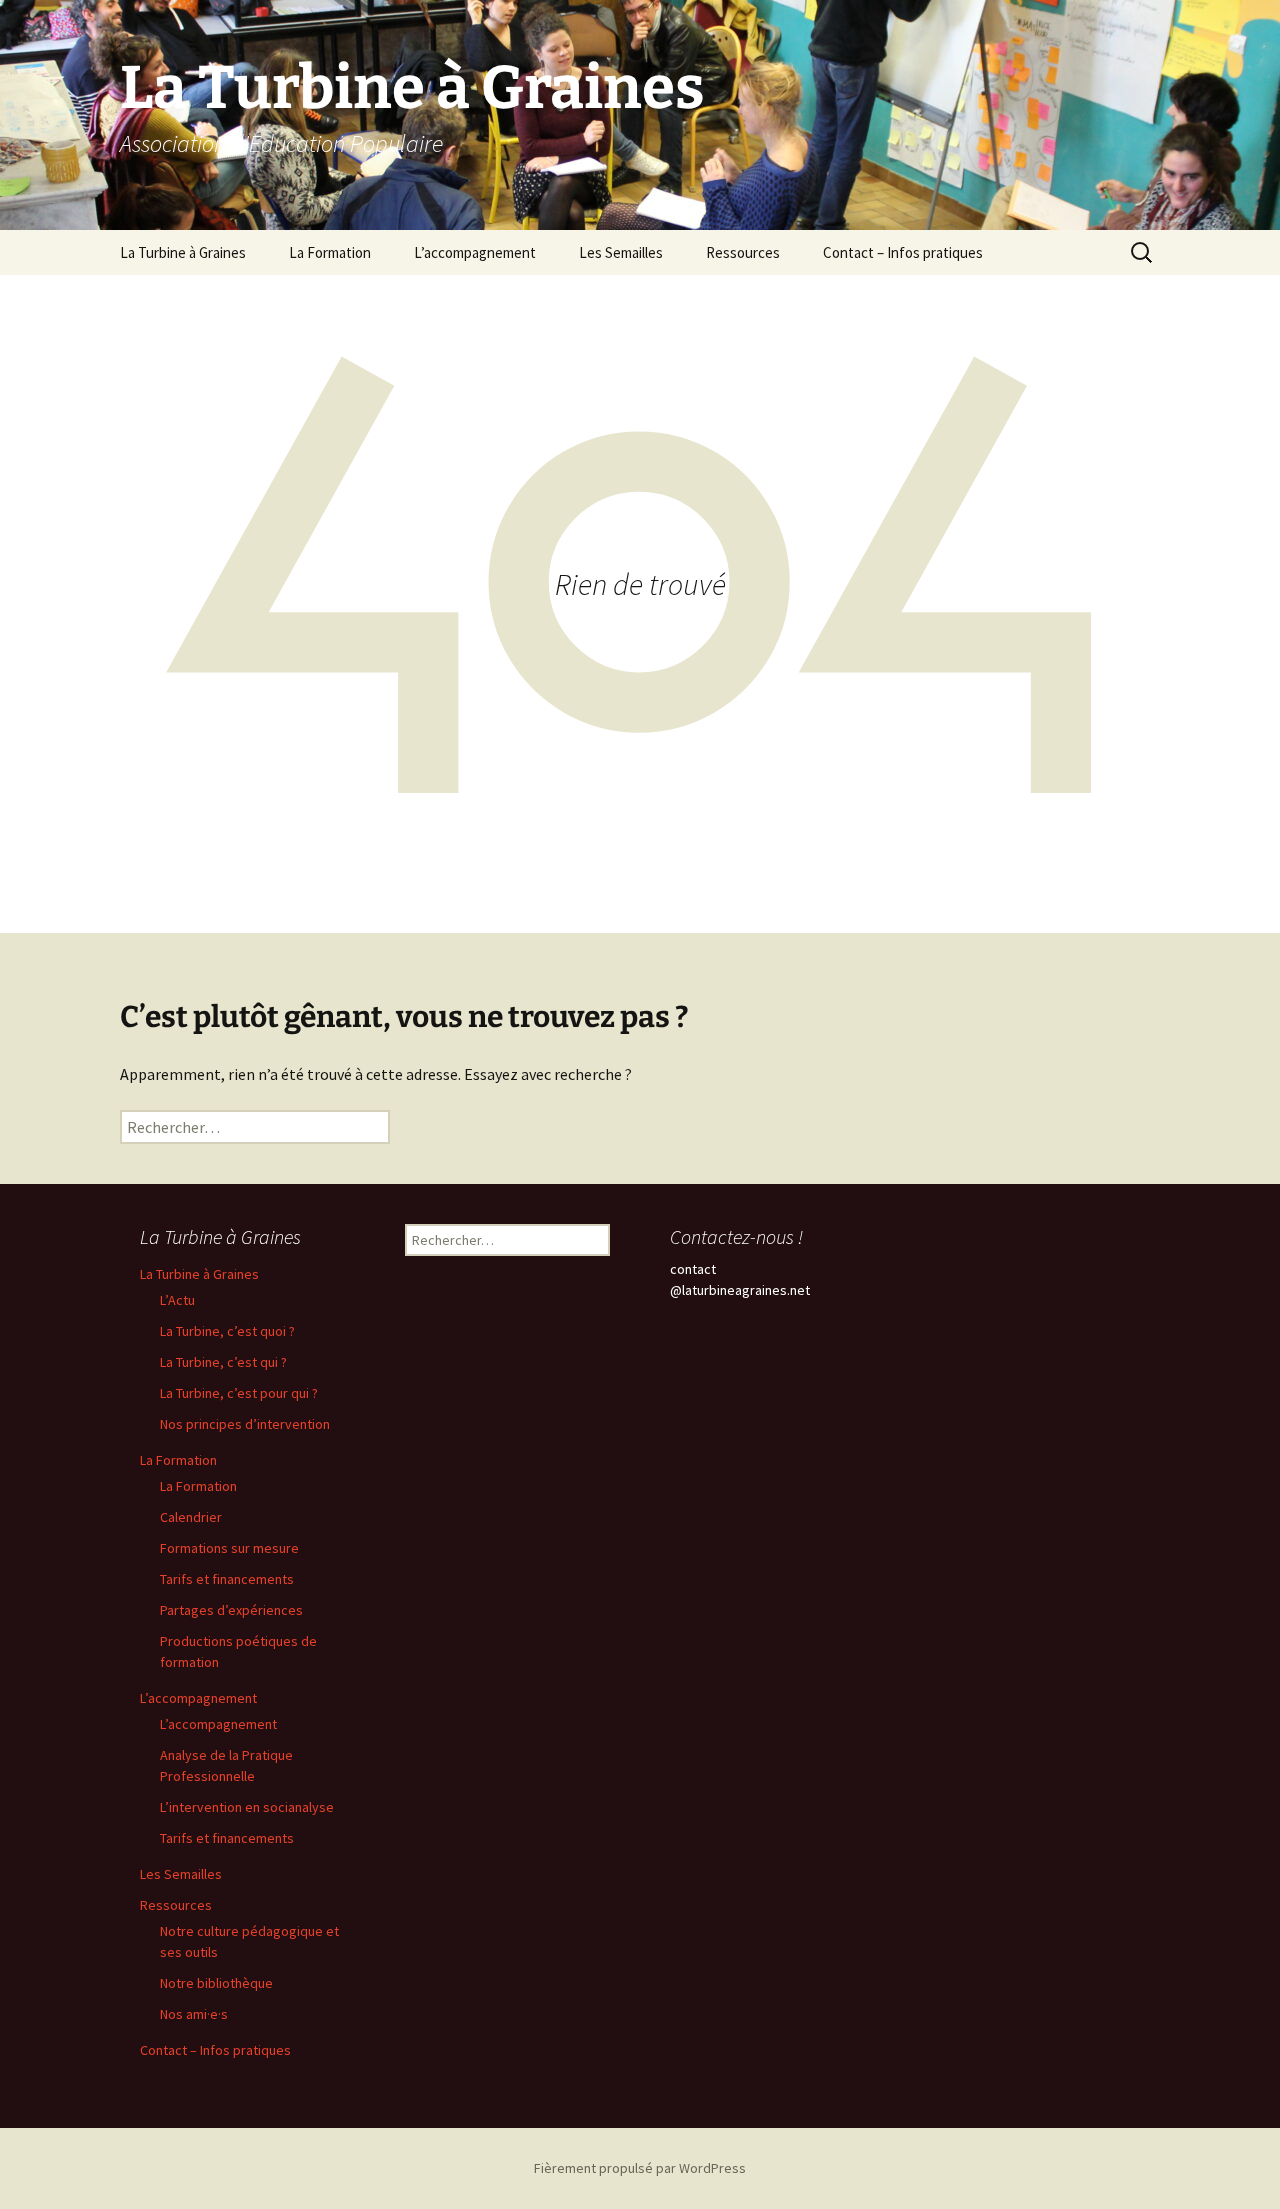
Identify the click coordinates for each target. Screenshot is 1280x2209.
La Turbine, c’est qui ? (223, 1362)
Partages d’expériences (231, 1610)
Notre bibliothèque (216, 1983)
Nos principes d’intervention (245, 1424)
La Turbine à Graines (183, 252)
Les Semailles (621, 252)
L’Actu (177, 1300)
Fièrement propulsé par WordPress (640, 2168)
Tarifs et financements (227, 1579)
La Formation (330, 252)
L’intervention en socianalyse (247, 1807)
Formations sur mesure (229, 1548)
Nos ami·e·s (194, 2014)
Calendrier (191, 1517)
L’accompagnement (475, 252)
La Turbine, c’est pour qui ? (239, 1393)
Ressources (743, 252)
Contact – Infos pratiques (903, 252)
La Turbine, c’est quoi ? (227, 1331)
